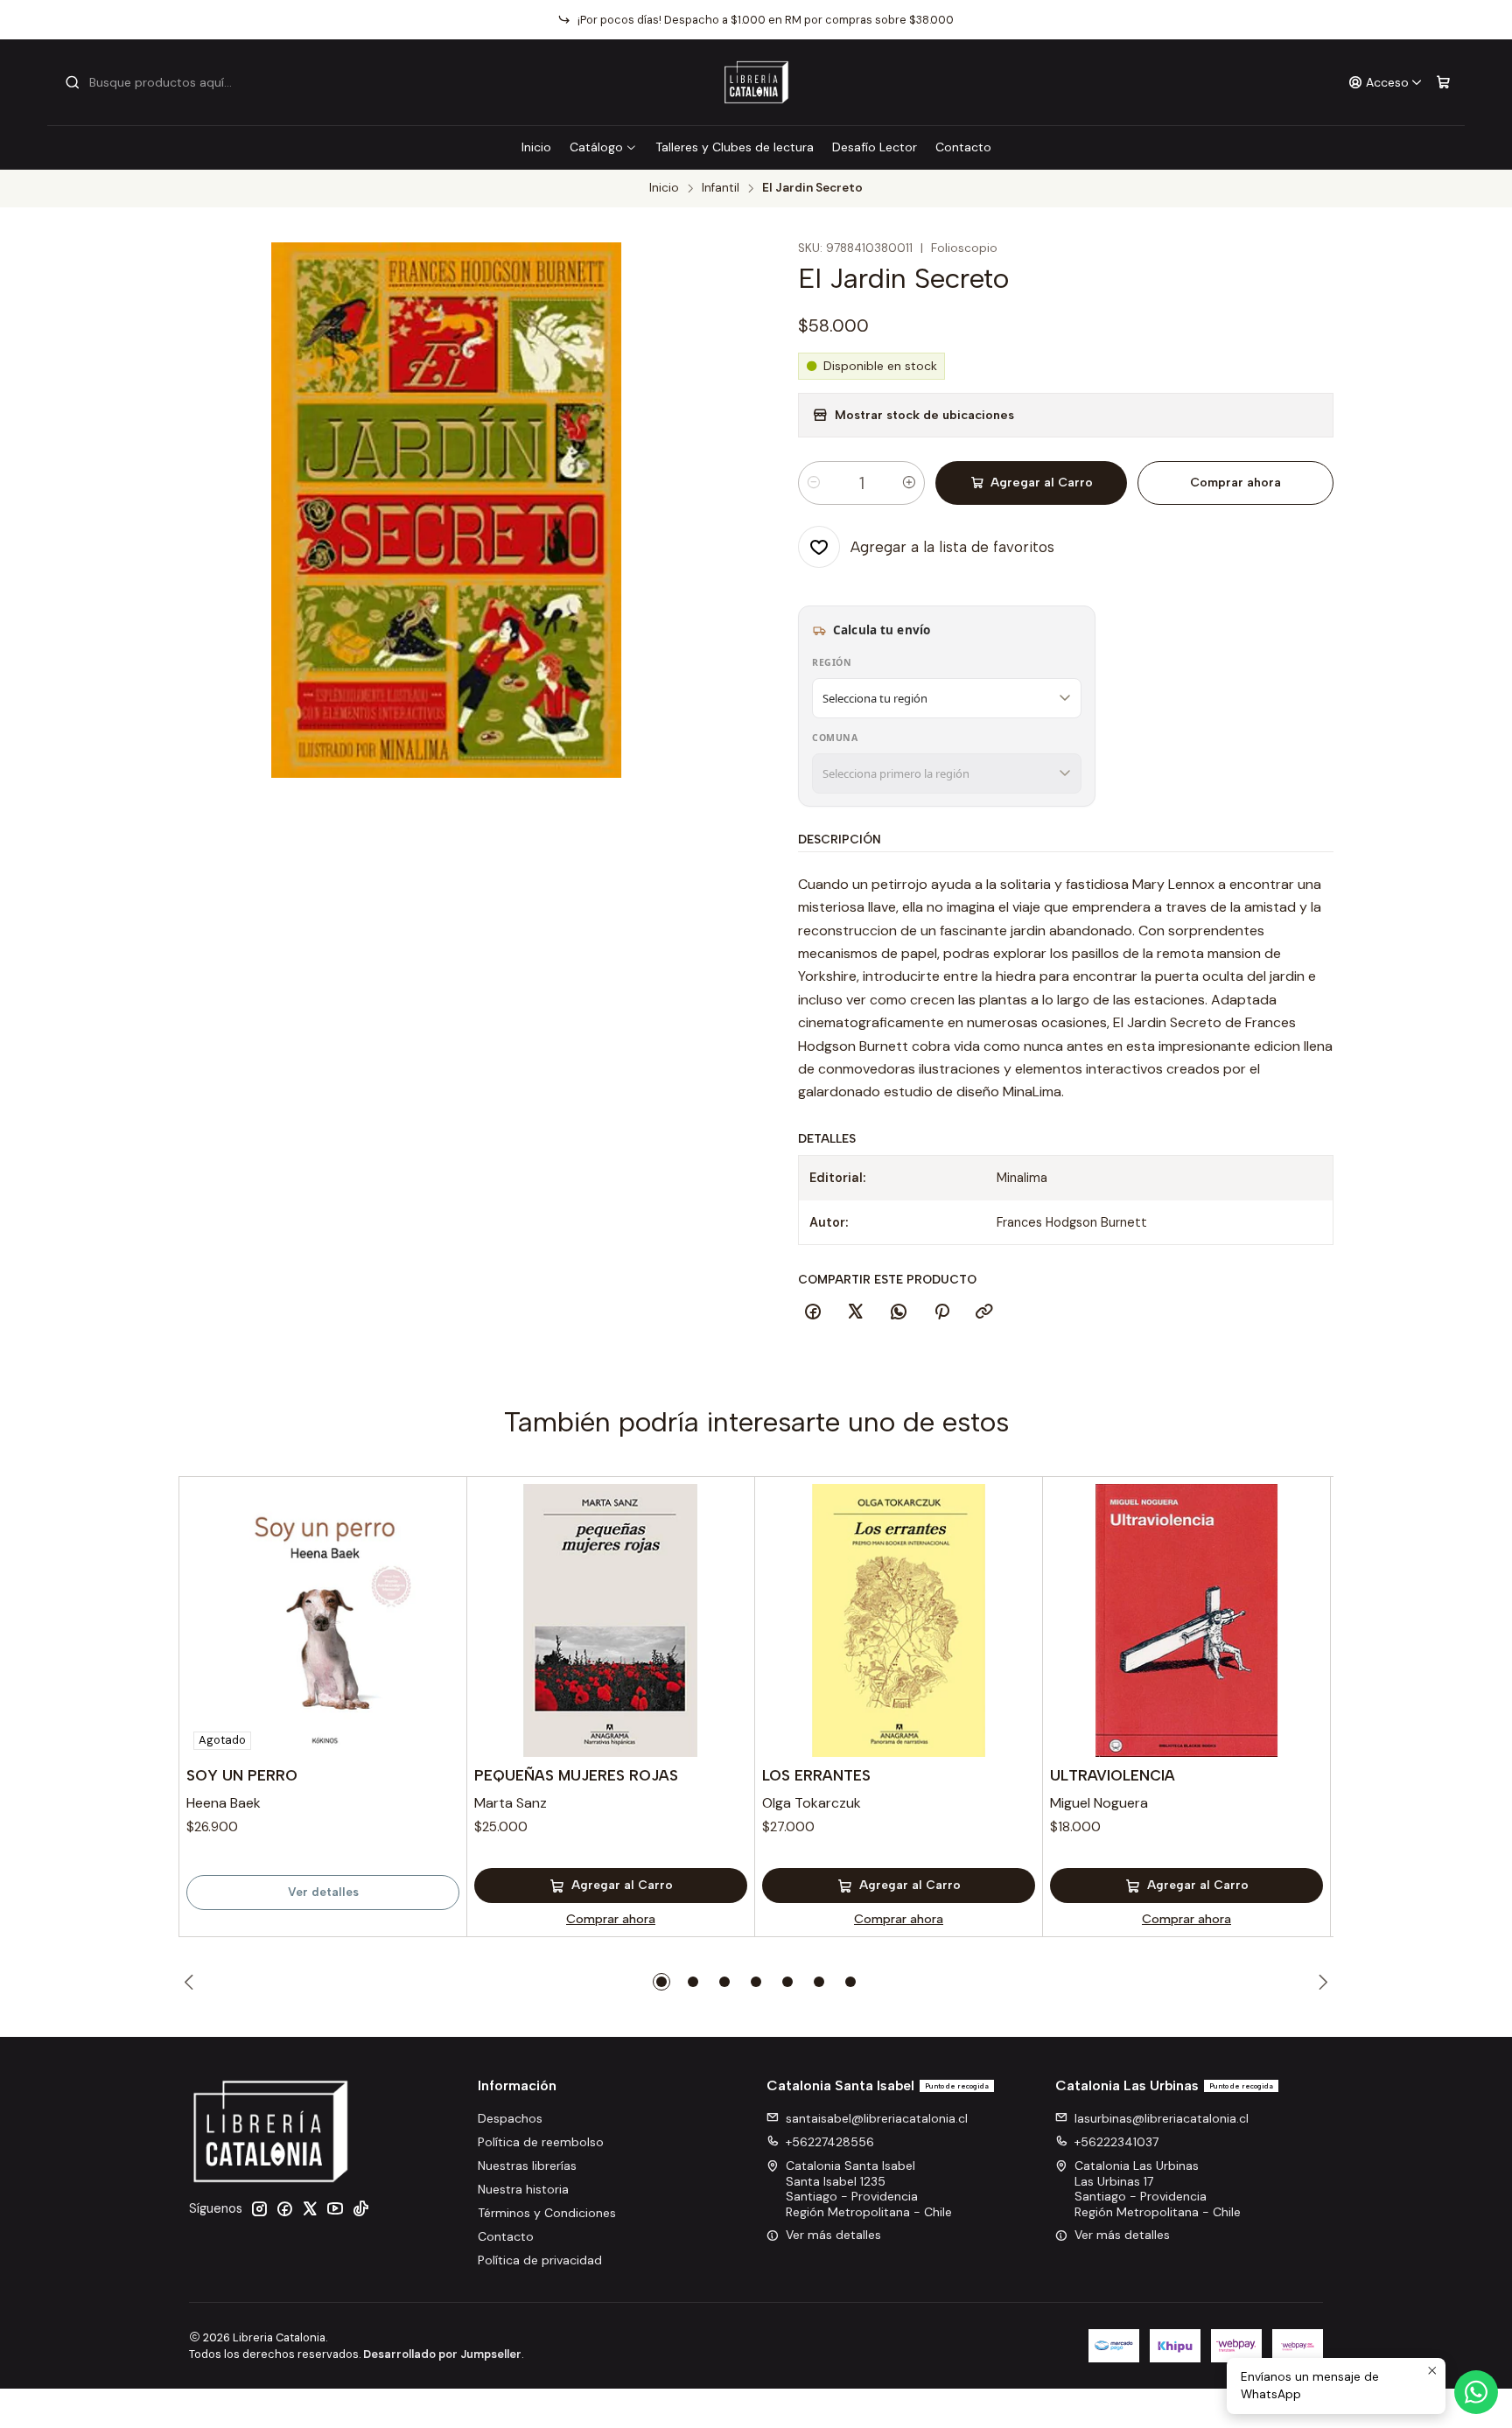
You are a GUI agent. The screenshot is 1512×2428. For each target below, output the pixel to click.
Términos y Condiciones (547, 2213)
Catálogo (596, 147)
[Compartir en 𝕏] (856, 1312)
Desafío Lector (875, 147)
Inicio (536, 147)
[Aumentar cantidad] (909, 483)
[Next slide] (1320, 1982)
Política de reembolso (541, 2142)
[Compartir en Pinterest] (941, 1312)
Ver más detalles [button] (833, 2235)
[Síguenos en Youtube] (335, 2208)
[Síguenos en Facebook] (284, 2208)
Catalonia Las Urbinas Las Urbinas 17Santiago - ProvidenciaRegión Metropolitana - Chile (1158, 2189)
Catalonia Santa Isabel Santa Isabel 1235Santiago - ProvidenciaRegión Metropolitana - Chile (869, 2189)
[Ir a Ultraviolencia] (1186, 1620)
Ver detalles (323, 1892)
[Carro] (1443, 83)
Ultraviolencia (1113, 1775)
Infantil (721, 188)
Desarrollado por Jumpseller (442, 2354)
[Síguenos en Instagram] (259, 2208)
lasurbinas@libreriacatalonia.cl (1162, 2118)
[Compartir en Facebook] (813, 1312)
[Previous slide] (192, 1982)
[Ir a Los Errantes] (899, 1620)
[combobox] (154, 82)
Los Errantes (816, 1775)
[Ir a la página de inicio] (756, 82)
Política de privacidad (540, 2260)
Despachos (510, 2118)
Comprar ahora (1235, 483)
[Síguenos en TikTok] (360, 2208)
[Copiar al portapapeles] (984, 1312)
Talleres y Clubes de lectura (735, 147)
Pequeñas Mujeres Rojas (576, 1775)
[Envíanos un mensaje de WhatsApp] (1476, 2392)
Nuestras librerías (527, 2166)
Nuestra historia (523, 2189)
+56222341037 (1116, 2142)
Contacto (963, 147)
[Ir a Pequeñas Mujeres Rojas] (611, 1620)
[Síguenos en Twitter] (310, 2208)
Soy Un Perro (242, 1775)
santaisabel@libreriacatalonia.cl (877, 2118)
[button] (661, 1982)
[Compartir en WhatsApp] (899, 1312)
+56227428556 (830, 2142)
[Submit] (73, 82)
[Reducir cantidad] (814, 483)
